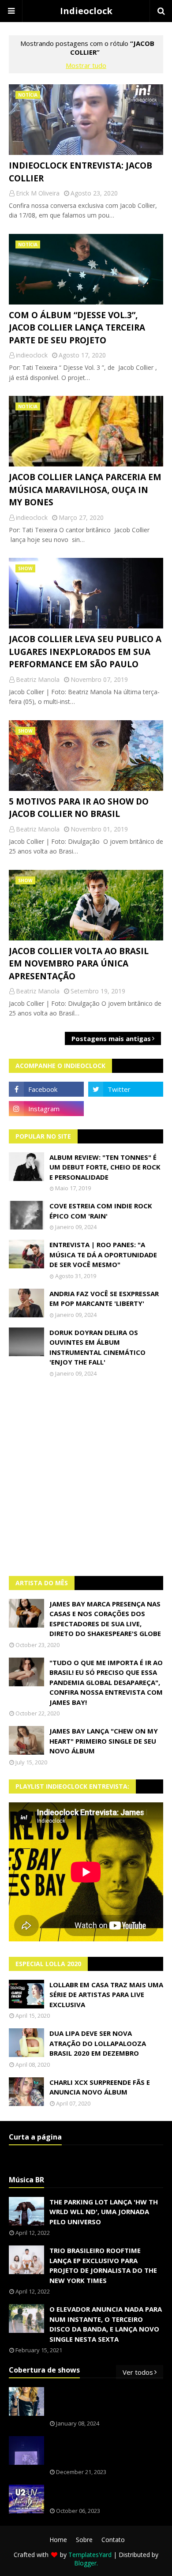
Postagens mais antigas (111, 1038)
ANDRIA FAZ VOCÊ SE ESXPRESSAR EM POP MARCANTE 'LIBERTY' (104, 1299)
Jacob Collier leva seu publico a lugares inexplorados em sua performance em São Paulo (85, 652)
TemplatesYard (90, 2555)
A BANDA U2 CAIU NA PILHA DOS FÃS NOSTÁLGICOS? (102, 2495)
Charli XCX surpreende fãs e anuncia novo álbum (100, 2087)
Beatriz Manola (38, 679)
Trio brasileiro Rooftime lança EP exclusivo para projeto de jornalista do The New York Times (103, 2265)
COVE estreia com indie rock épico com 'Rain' (101, 1211)
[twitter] (126, 1089)
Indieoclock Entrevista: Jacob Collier (80, 172)
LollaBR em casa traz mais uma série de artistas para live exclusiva (106, 1995)
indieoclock (32, 355)
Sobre (84, 2540)
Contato (113, 2540)
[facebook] (46, 1089)
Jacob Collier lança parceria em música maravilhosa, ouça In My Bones (85, 490)
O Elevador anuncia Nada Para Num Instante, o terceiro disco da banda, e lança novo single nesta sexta (106, 2324)
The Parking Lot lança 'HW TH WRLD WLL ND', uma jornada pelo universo (104, 2212)
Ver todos (138, 2372)
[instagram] (46, 1109)
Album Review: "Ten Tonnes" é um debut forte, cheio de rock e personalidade (105, 1167)
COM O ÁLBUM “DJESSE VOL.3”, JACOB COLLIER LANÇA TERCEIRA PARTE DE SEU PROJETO (77, 328)
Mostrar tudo (86, 65)
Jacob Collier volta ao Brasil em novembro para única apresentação (79, 964)
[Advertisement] (86, 1477)
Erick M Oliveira (38, 193)
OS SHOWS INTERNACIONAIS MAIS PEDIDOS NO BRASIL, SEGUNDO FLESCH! (106, 2402)
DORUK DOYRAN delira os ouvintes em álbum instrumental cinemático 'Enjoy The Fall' (97, 1347)
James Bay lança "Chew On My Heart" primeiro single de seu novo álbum (104, 1741)
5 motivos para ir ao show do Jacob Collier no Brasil (79, 808)
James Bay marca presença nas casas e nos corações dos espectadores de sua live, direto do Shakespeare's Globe (105, 1619)
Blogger (85, 2563)
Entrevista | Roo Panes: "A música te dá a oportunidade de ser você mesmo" (103, 1254)
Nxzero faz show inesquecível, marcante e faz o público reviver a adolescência (106, 2451)
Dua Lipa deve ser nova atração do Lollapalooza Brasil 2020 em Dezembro (98, 2043)
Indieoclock (86, 11)
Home (58, 2540)
